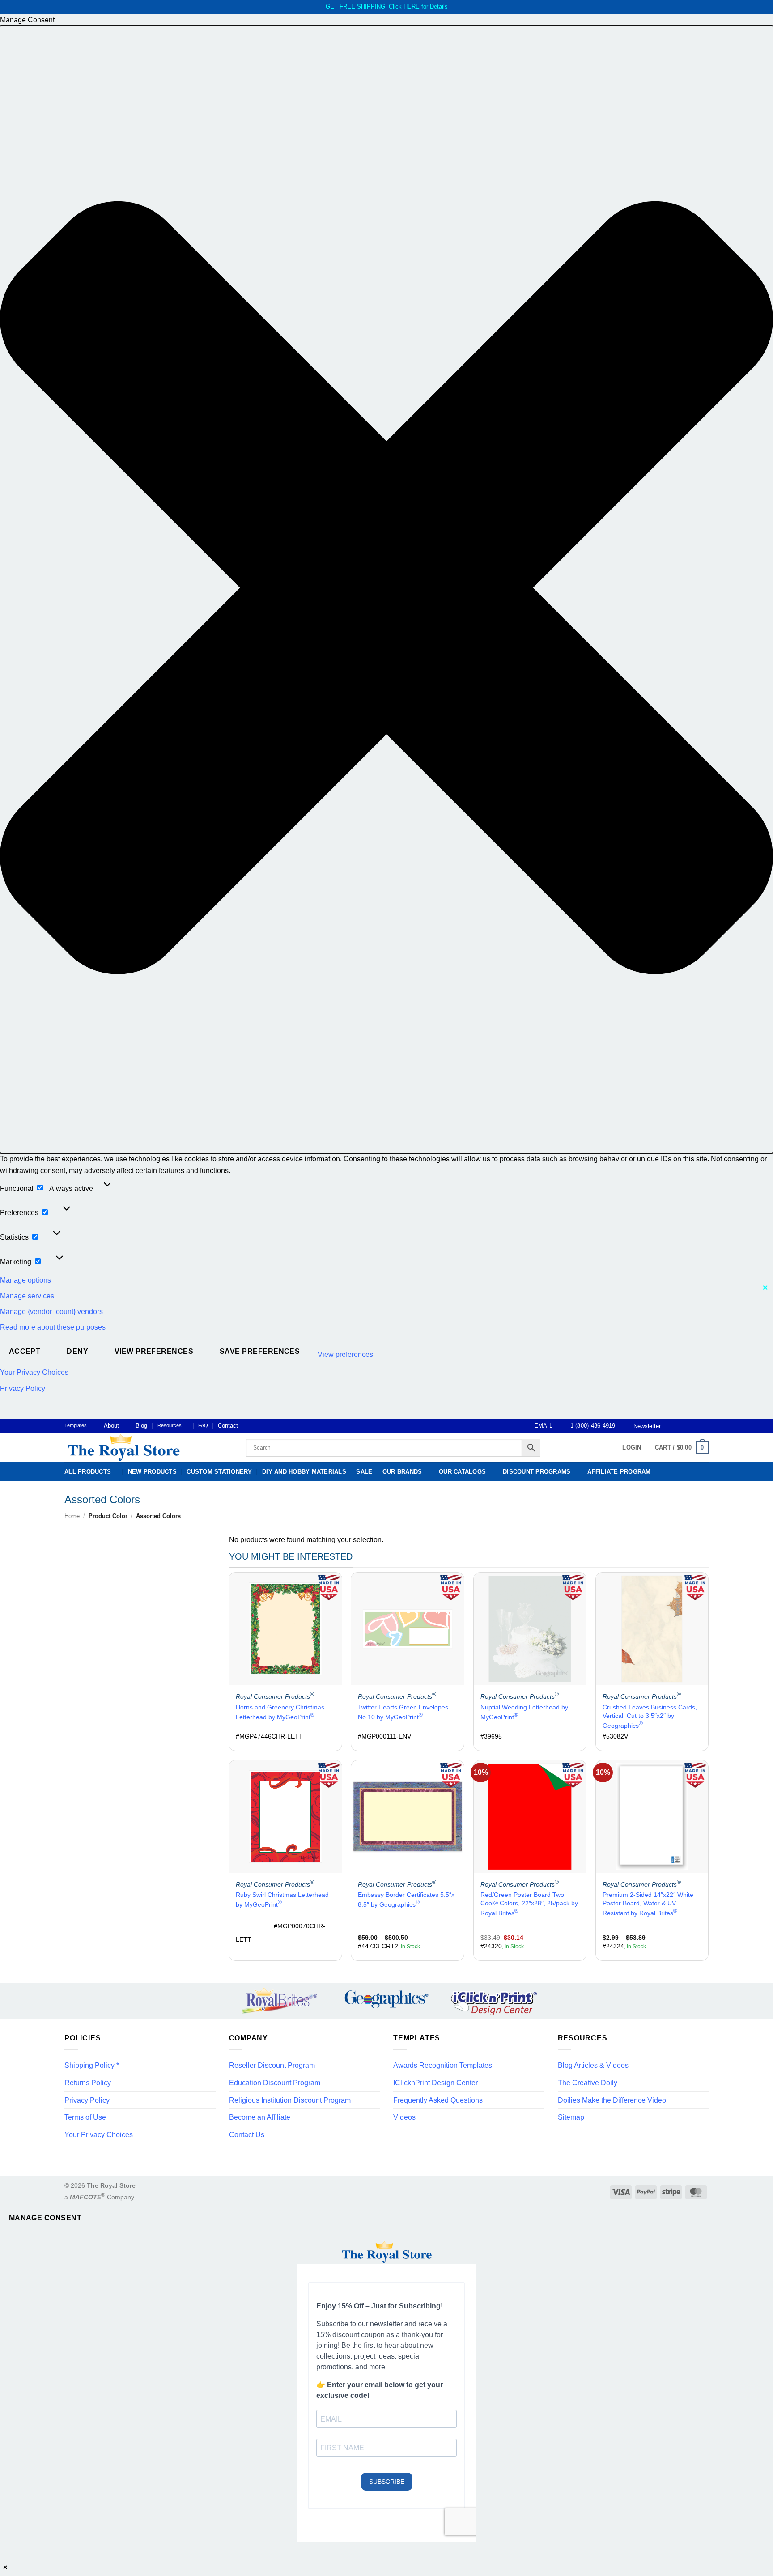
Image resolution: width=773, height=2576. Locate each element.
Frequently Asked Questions (438, 2100)
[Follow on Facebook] (670, 1426)
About (111, 1426)
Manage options (25, 1280)
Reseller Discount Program (272, 2065)
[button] (386, 589)
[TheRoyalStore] (145, 1448)
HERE (412, 6)
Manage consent (45, 2218)
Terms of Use (85, 2117)
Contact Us (247, 2135)
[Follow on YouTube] (704, 1426)
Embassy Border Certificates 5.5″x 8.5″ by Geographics (406, 1900)
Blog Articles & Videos (593, 2065)
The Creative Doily (588, 2083)
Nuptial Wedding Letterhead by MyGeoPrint (524, 1712)
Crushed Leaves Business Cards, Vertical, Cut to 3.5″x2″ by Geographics (650, 1716)
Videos (404, 2117)
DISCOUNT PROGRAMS (537, 1472)
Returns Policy (88, 2083)
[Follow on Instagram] (679, 1426)
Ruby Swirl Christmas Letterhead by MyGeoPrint (282, 1900)
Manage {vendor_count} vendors (51, 1311)
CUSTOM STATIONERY (219, 1472)
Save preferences (260, 1351)
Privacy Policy (23, 1388)
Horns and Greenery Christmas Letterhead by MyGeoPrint (280, 1712)
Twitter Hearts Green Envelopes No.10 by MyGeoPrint (403, 1712)
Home (72, 1516)
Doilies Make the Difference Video (612, 2100)
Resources (170, 1425)
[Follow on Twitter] (687, 1426)
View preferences (154, 1351)
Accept (25, 1351)
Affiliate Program (619, 1472)
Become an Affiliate (260, 2117)
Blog (141, 1426)
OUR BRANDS (402, 1472)
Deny (77, 1351)
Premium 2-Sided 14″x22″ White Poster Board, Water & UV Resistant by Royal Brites (648, 1904)
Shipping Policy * (92, 2065)
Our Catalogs (462, 1472)
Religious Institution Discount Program (290, 2100)
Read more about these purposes (53, 1327)
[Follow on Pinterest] (696, 1426)
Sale (364, 1472)
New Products (152, 1472)
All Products (88, 1472)
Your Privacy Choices (34, 1372)
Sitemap (571, 2117)
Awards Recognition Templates (443, 2065)
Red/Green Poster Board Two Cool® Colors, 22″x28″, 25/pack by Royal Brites (529, 1904)
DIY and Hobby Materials (304, 1472)
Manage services (27, 1296)
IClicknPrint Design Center (435, 2083)
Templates (76, 1425)
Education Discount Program (275, 2083)
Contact (228, 1426)
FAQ (203, 1425)
